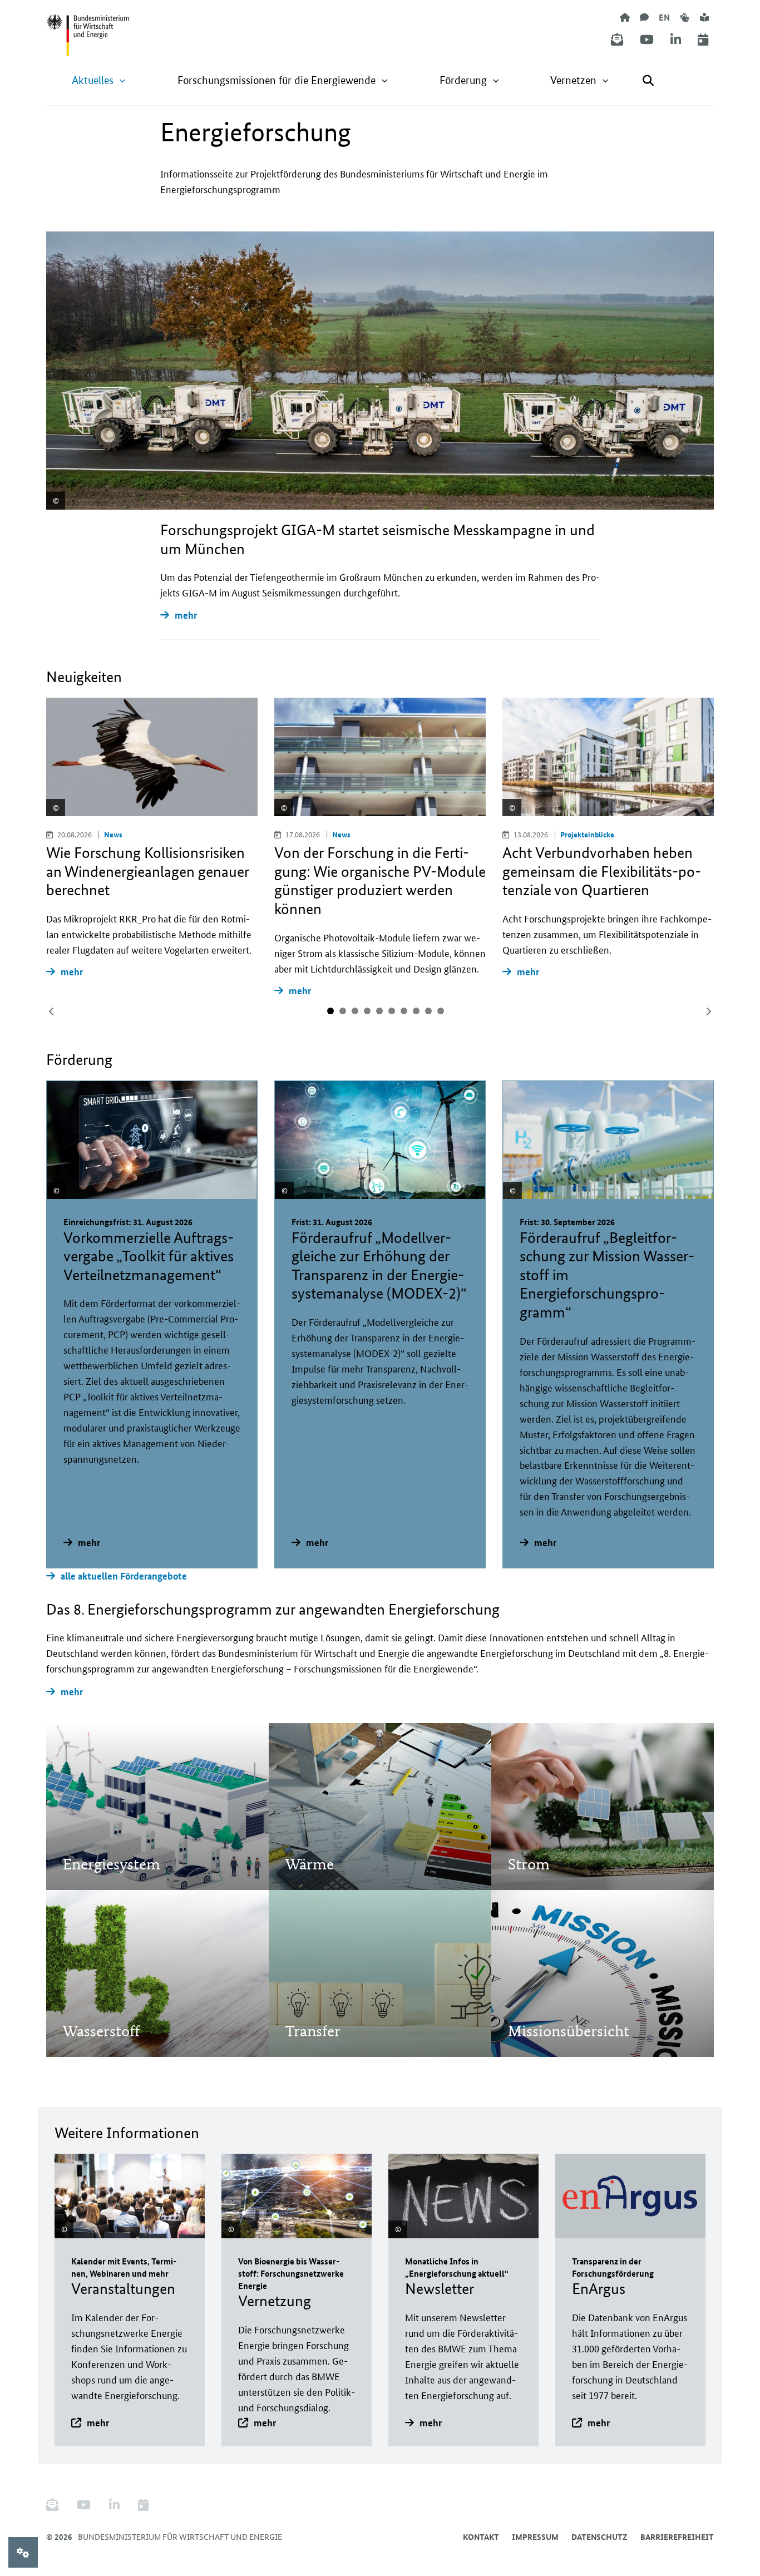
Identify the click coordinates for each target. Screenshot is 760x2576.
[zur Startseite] (625, 17)
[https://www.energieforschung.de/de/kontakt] (644, 17)
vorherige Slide (52, 1011)
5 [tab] (379, 1011)
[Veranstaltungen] (703, 40)
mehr (186, 615)
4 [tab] (367, 1011)
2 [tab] (343, 1011)
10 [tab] (441, 1011)
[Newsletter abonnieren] (617, 40)
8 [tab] (416, 1011)
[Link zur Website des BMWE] (88, 28)
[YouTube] (647, 40)
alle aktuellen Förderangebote (124, 1576)
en (664, 17)
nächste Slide (708, 1011)
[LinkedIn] (676, 40)
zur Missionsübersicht (568, 2000)
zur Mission (101, 1833)
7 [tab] (404, 1011)
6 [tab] (392, 1011)
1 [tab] (330, 1011)
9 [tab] (428, 1011)
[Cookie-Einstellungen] (23, 2552)
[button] (99, 80)
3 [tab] (355, 1011)
